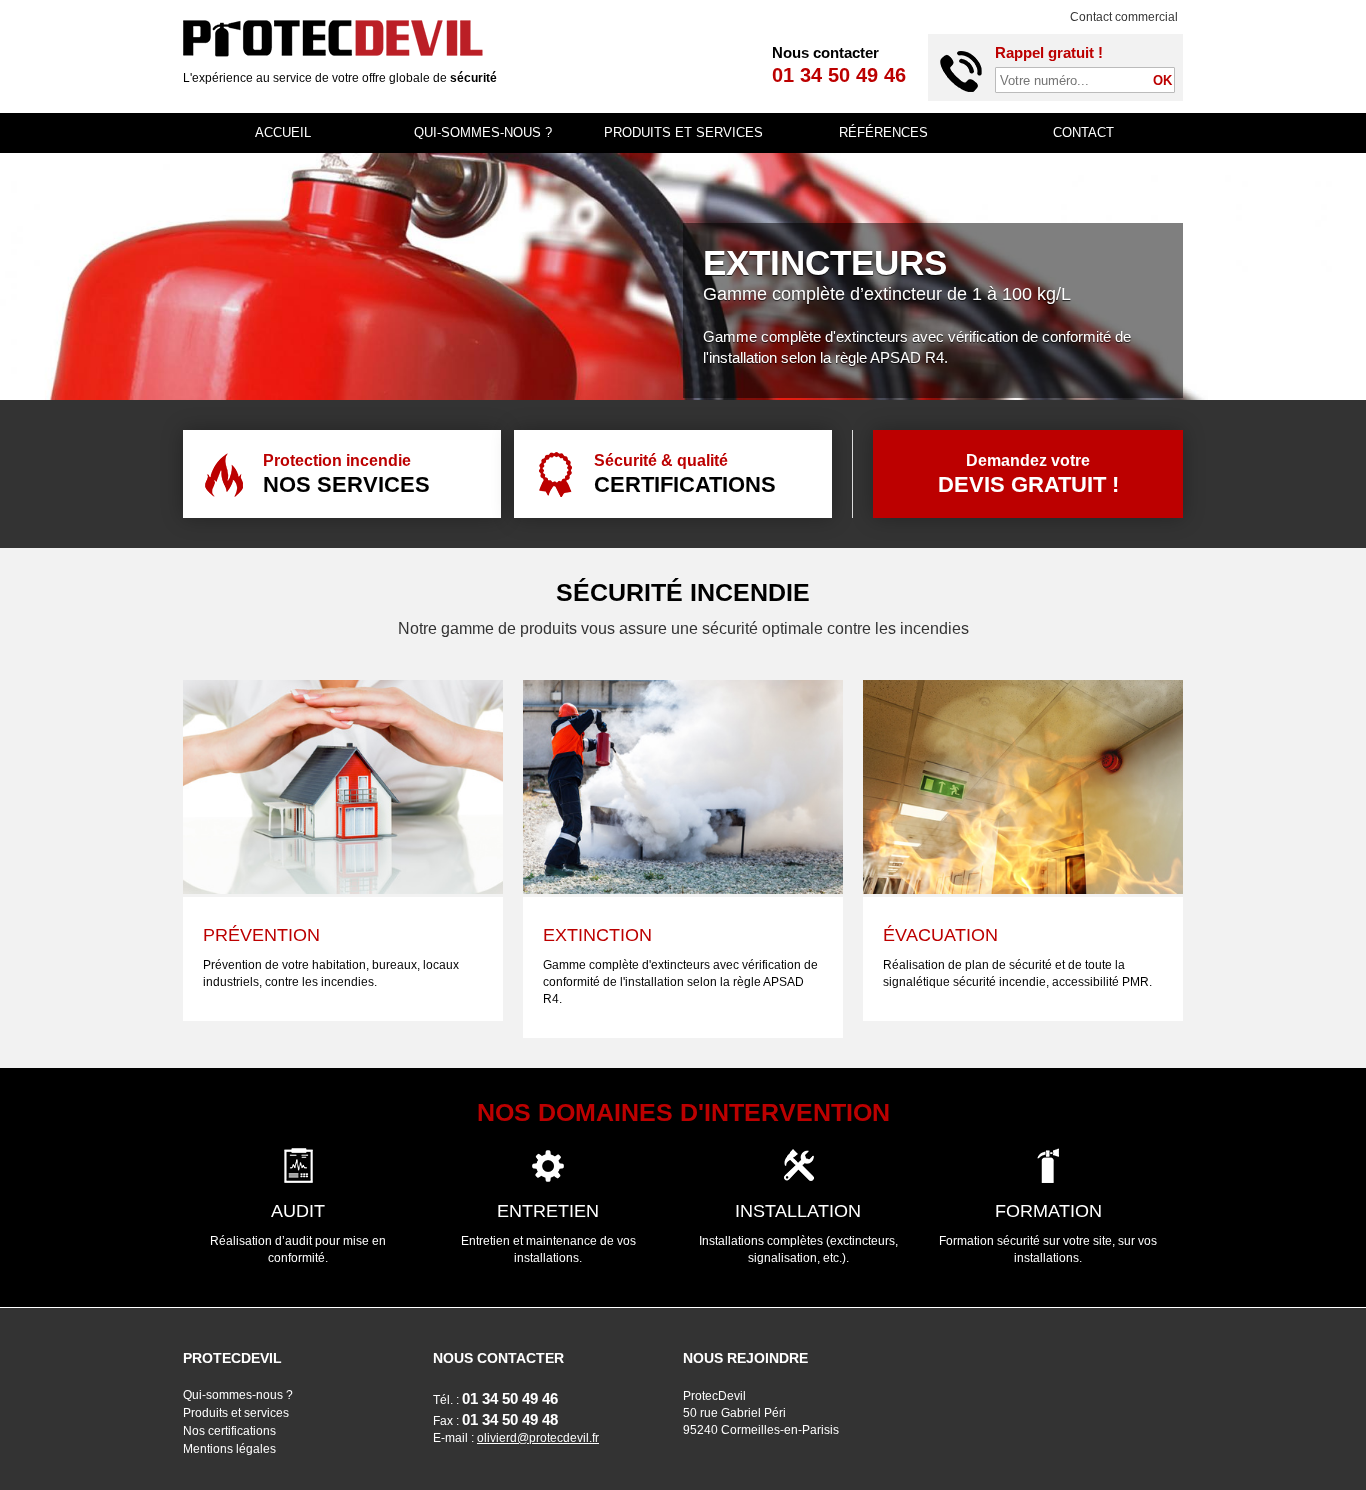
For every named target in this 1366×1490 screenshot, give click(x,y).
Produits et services (683, 132)
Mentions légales (229, 1449)
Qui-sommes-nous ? (483, 132)
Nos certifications (229, 1431)
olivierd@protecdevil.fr (538, 1438)
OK (1162, 80)
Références (883, 132)
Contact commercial (1124, 17)
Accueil (283, 132)
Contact (1083, 132)
